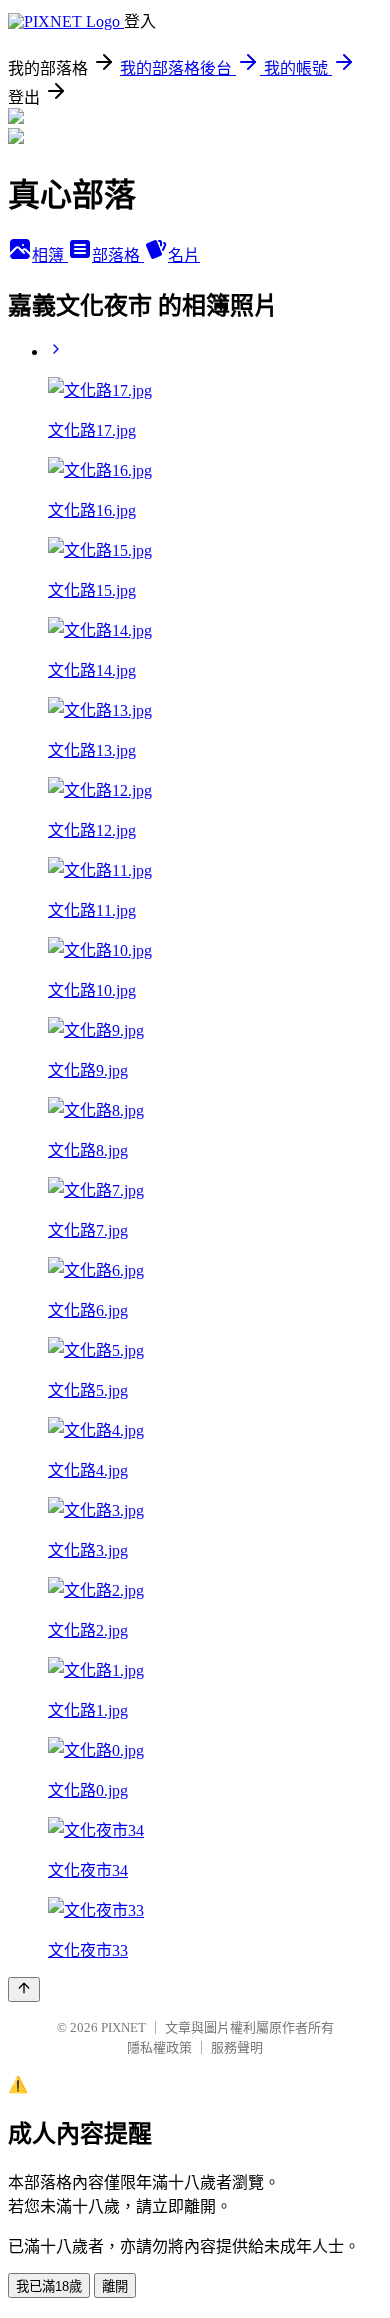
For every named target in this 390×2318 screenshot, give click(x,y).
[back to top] (24, 1989)
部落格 (118, 255)
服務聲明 (237, 2047)
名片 (184, 255)
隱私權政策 (159, 2047)
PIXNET (123, 2027)
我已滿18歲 (49, 2286)
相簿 (50, 255)
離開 (115, 2286)
